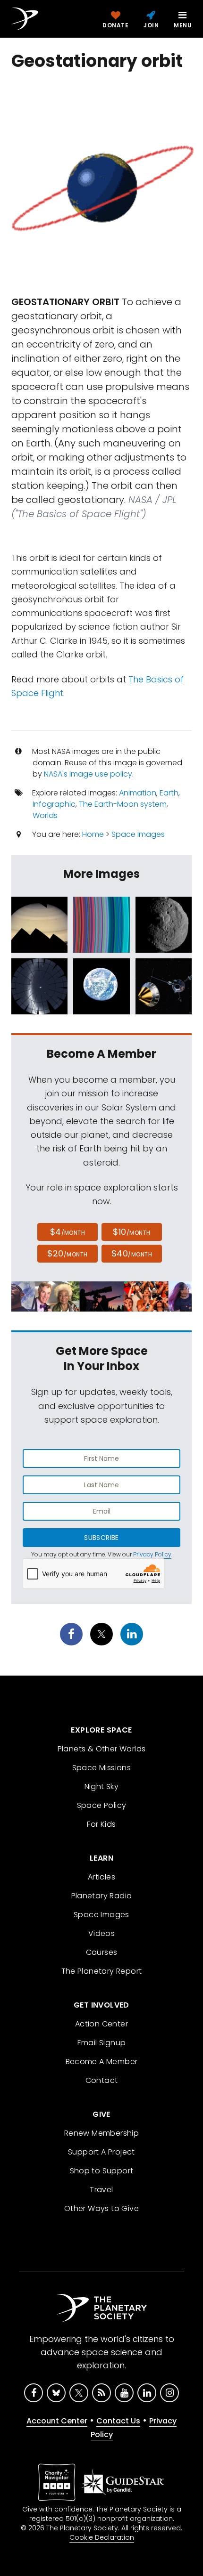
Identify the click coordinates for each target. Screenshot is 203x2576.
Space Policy (102, 1805)
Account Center (57, 2421)
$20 (67, 1253)
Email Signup (102, 2043)
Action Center (101, 2024)
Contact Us (118, 2421)
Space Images (138, 834)
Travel (101, 2190)
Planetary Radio (102, 1896)
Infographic (54, 804)
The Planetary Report (102, 1971)
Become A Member (102, 2062)
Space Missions (102, 1768)
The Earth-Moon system (123, 804)
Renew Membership (101, 2133)
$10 (131, 1232)
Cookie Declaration (102, 2537)
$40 (132, 1253)
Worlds (45, 815)
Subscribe (101, 1538)
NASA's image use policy (88, 774)
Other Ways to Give (101, 2208)
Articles (101, 1877)
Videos (101, 1933)
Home (93, 834)
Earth (169, 793)
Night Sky (102, 1786)
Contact (102, 2080)
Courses (102, 1952)
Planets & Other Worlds (102, 1749)
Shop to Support (102, 2171)
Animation (138, 793)
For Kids (101, 1824)
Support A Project (101, 2152)
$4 (68, 1232)
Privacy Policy (152, 1554)
